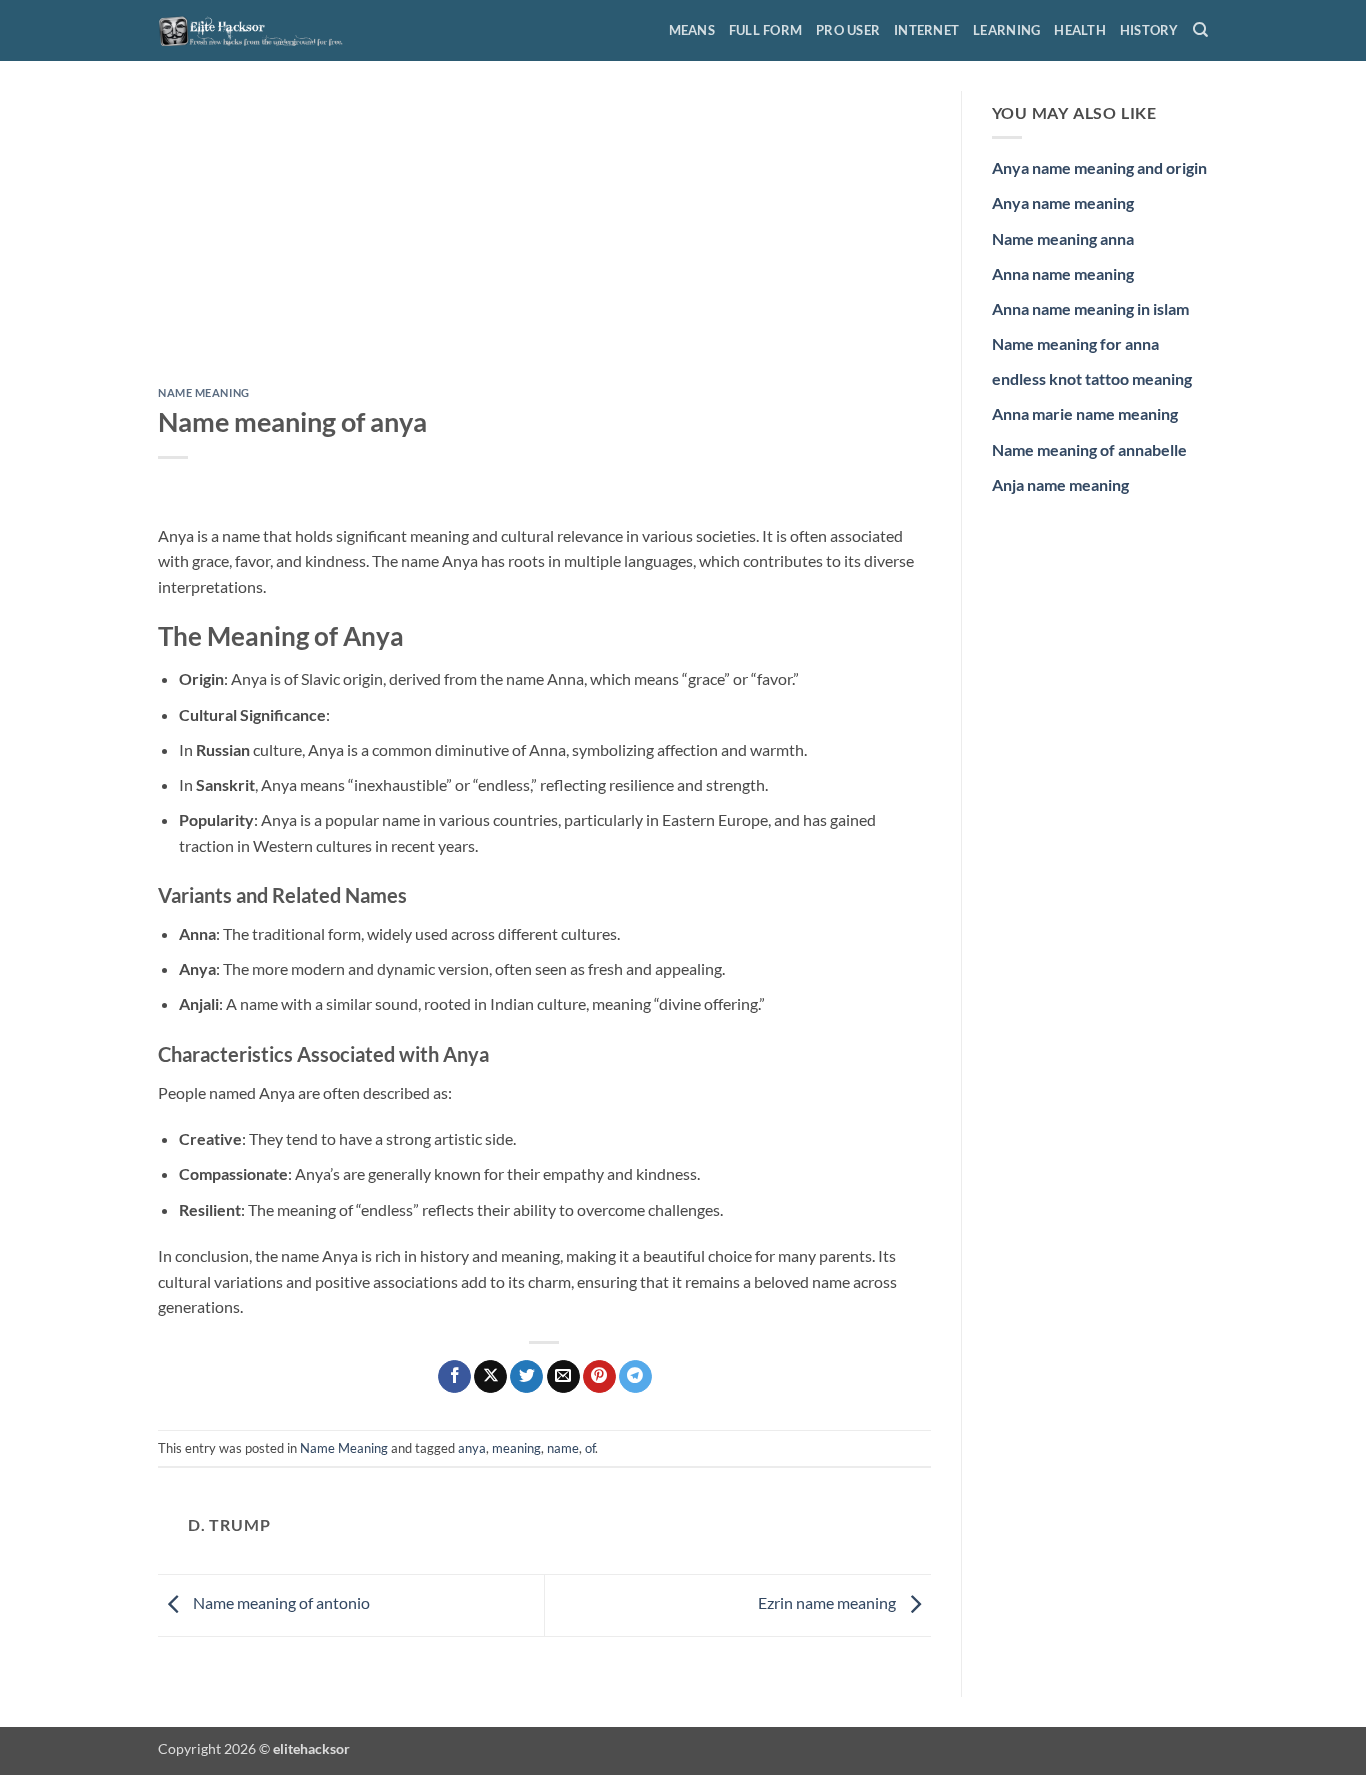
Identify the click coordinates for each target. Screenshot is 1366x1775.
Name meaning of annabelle (1089, 449)
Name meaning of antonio (280, 1603)
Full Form (765, 30)
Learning (1006, 30)
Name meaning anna (1063, 238)
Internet (926, 30)
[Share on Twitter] (526, 1377)
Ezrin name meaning (828, 1603)
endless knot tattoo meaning (1092, 378)
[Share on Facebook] (454, 1377)
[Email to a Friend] (563, 1377)
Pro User (848, 30)
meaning (516, 1448)
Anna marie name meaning (1085, 413)
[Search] (1200, 30)
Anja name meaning (1060, 484)
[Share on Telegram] (635, 1377)
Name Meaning (204, 392)
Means (692, 30)
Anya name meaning (1063, 202)
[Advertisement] (544, 239)
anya (472, 1448)
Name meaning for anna (1075, 343)
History (1149, 30)
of (590, 1448)
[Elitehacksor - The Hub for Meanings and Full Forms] (258, 30)
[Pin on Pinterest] (599, 1377)
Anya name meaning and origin (1099, 167)
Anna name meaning (1063, 273)
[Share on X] (490, 1377)
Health (1080, 30)
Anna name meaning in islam (1090, 308)
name (563, 1448)
